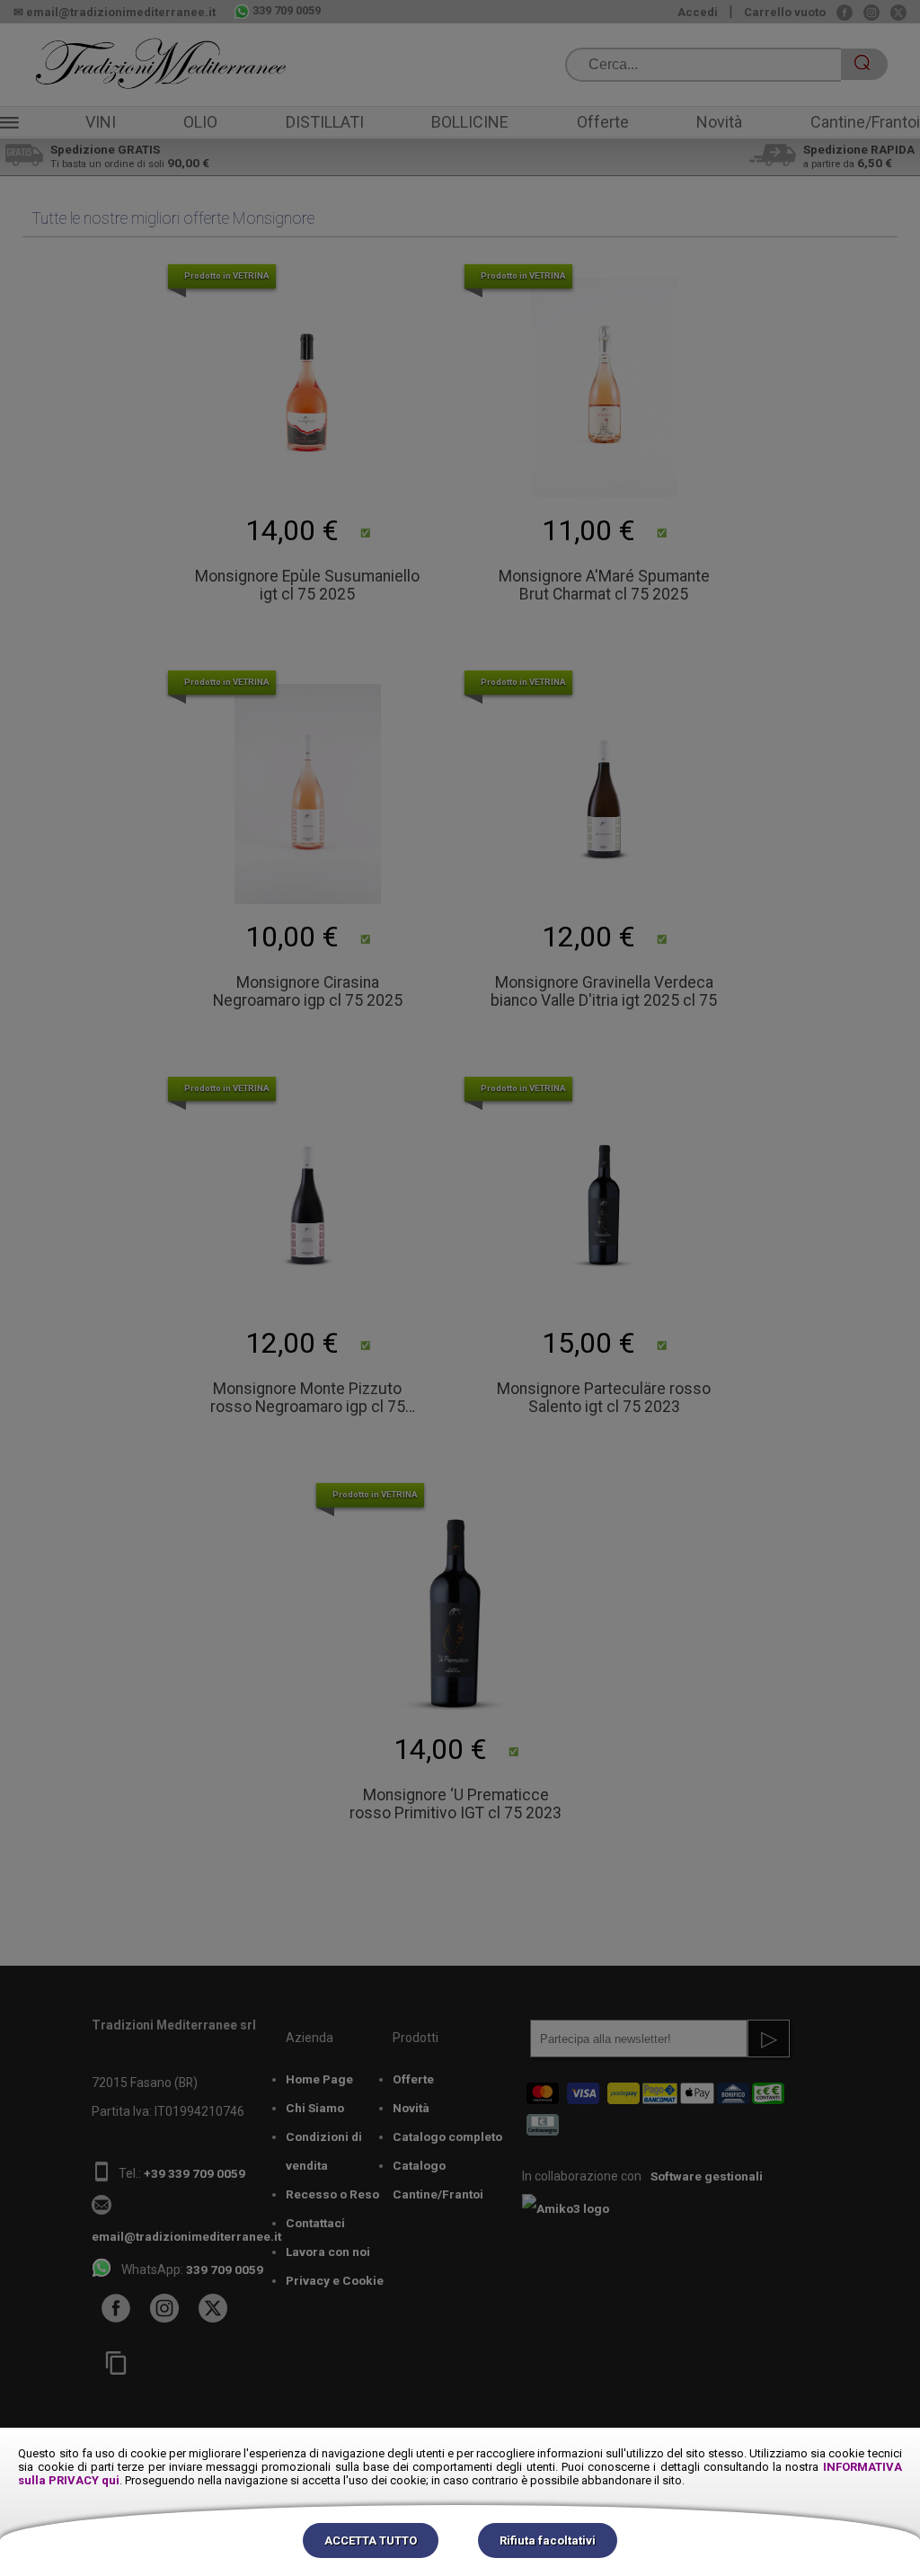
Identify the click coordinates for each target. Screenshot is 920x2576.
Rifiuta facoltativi (548, 2540)
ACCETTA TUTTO (371, 2540)
